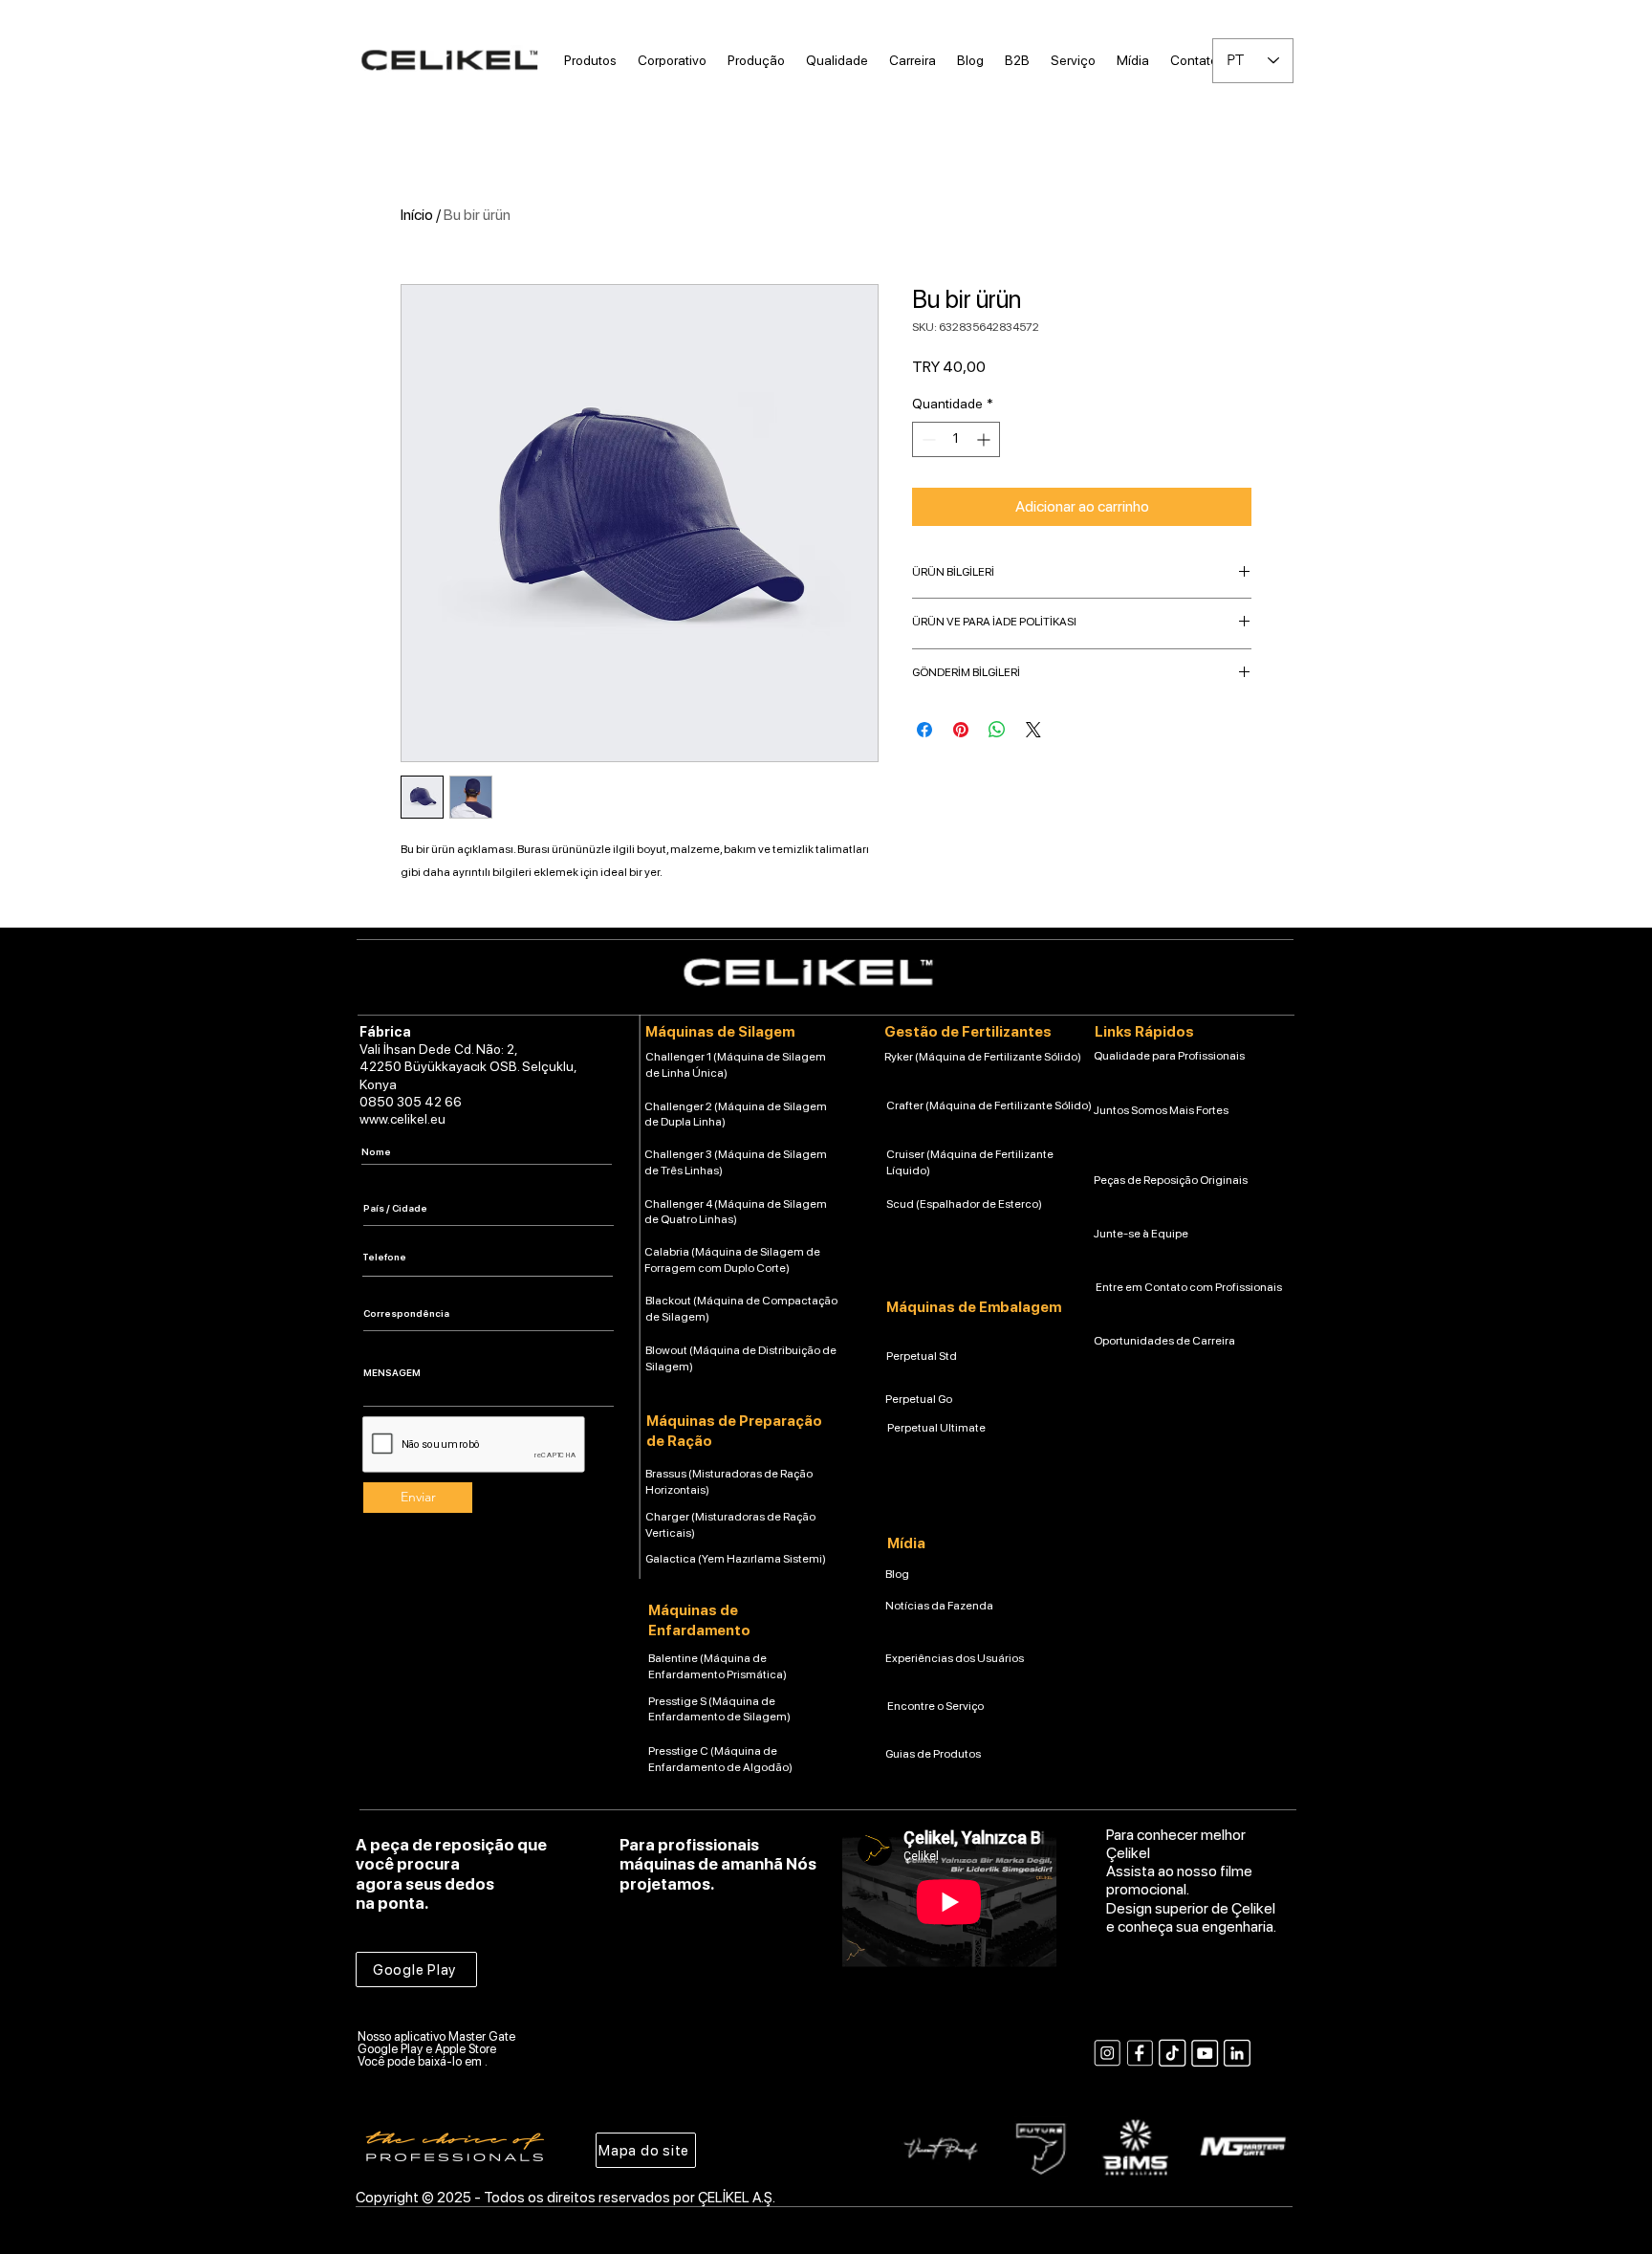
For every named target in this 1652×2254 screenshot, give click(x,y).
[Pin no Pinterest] (961, 730)
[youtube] (1205, 2053)
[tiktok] (1172, 2053)
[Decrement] (927, 439)
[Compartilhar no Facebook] (924, 730)
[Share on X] (1033, 730)
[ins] (1107, 2053)
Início (417, 215)
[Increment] (985, 439)
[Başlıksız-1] (1140, 2053)
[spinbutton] (956, 439)
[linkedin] (1237, 2053)
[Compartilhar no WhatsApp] (997, 730)
